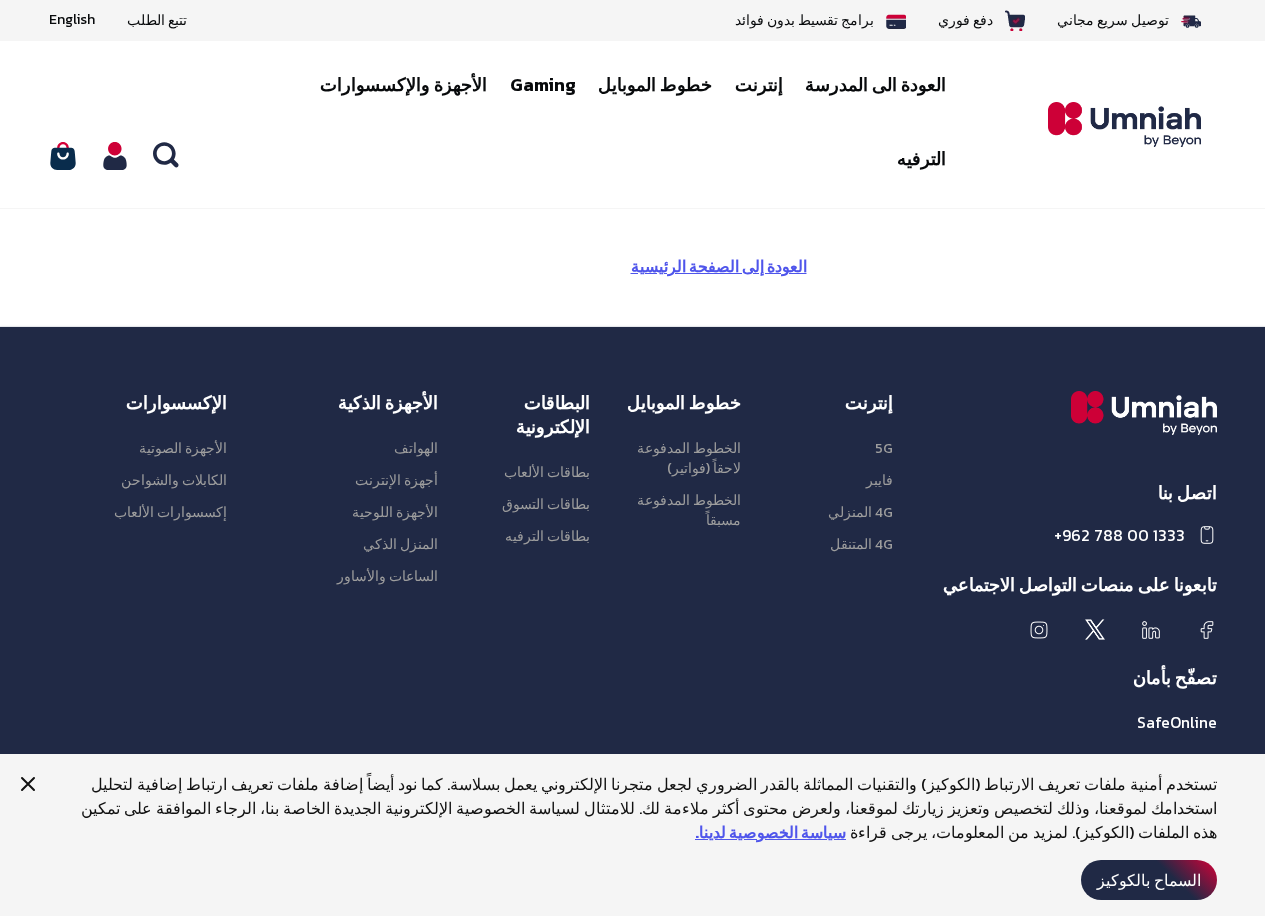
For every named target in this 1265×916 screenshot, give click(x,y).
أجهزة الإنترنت (396, 480)
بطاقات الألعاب (547, 472)
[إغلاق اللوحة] (28, 784)
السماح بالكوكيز (1149, 880)
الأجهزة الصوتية (183, 448)
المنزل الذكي (400, 544)
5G (884, 448)
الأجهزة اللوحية (395, 512)
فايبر (879, 480)
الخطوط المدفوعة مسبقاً (689, 510)
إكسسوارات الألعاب (170, 512)
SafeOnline (1177, 722)
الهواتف (416, 448)
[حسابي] (115, 156)
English (72, 20)
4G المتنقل (861, 544)
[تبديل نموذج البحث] (167, 156)
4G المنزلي (860, 512)
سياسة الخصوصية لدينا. (770, 832)
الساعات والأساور (387, 576)
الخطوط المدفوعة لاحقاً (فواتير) (689, 458)
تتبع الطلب (157, 20)
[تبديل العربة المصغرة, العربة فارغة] (63, 156)
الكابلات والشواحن (174, 480)
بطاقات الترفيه (547, 536)
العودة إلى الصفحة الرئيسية (719, 266)
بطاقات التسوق (546, 504)
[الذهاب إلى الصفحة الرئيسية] (1111, 125)
